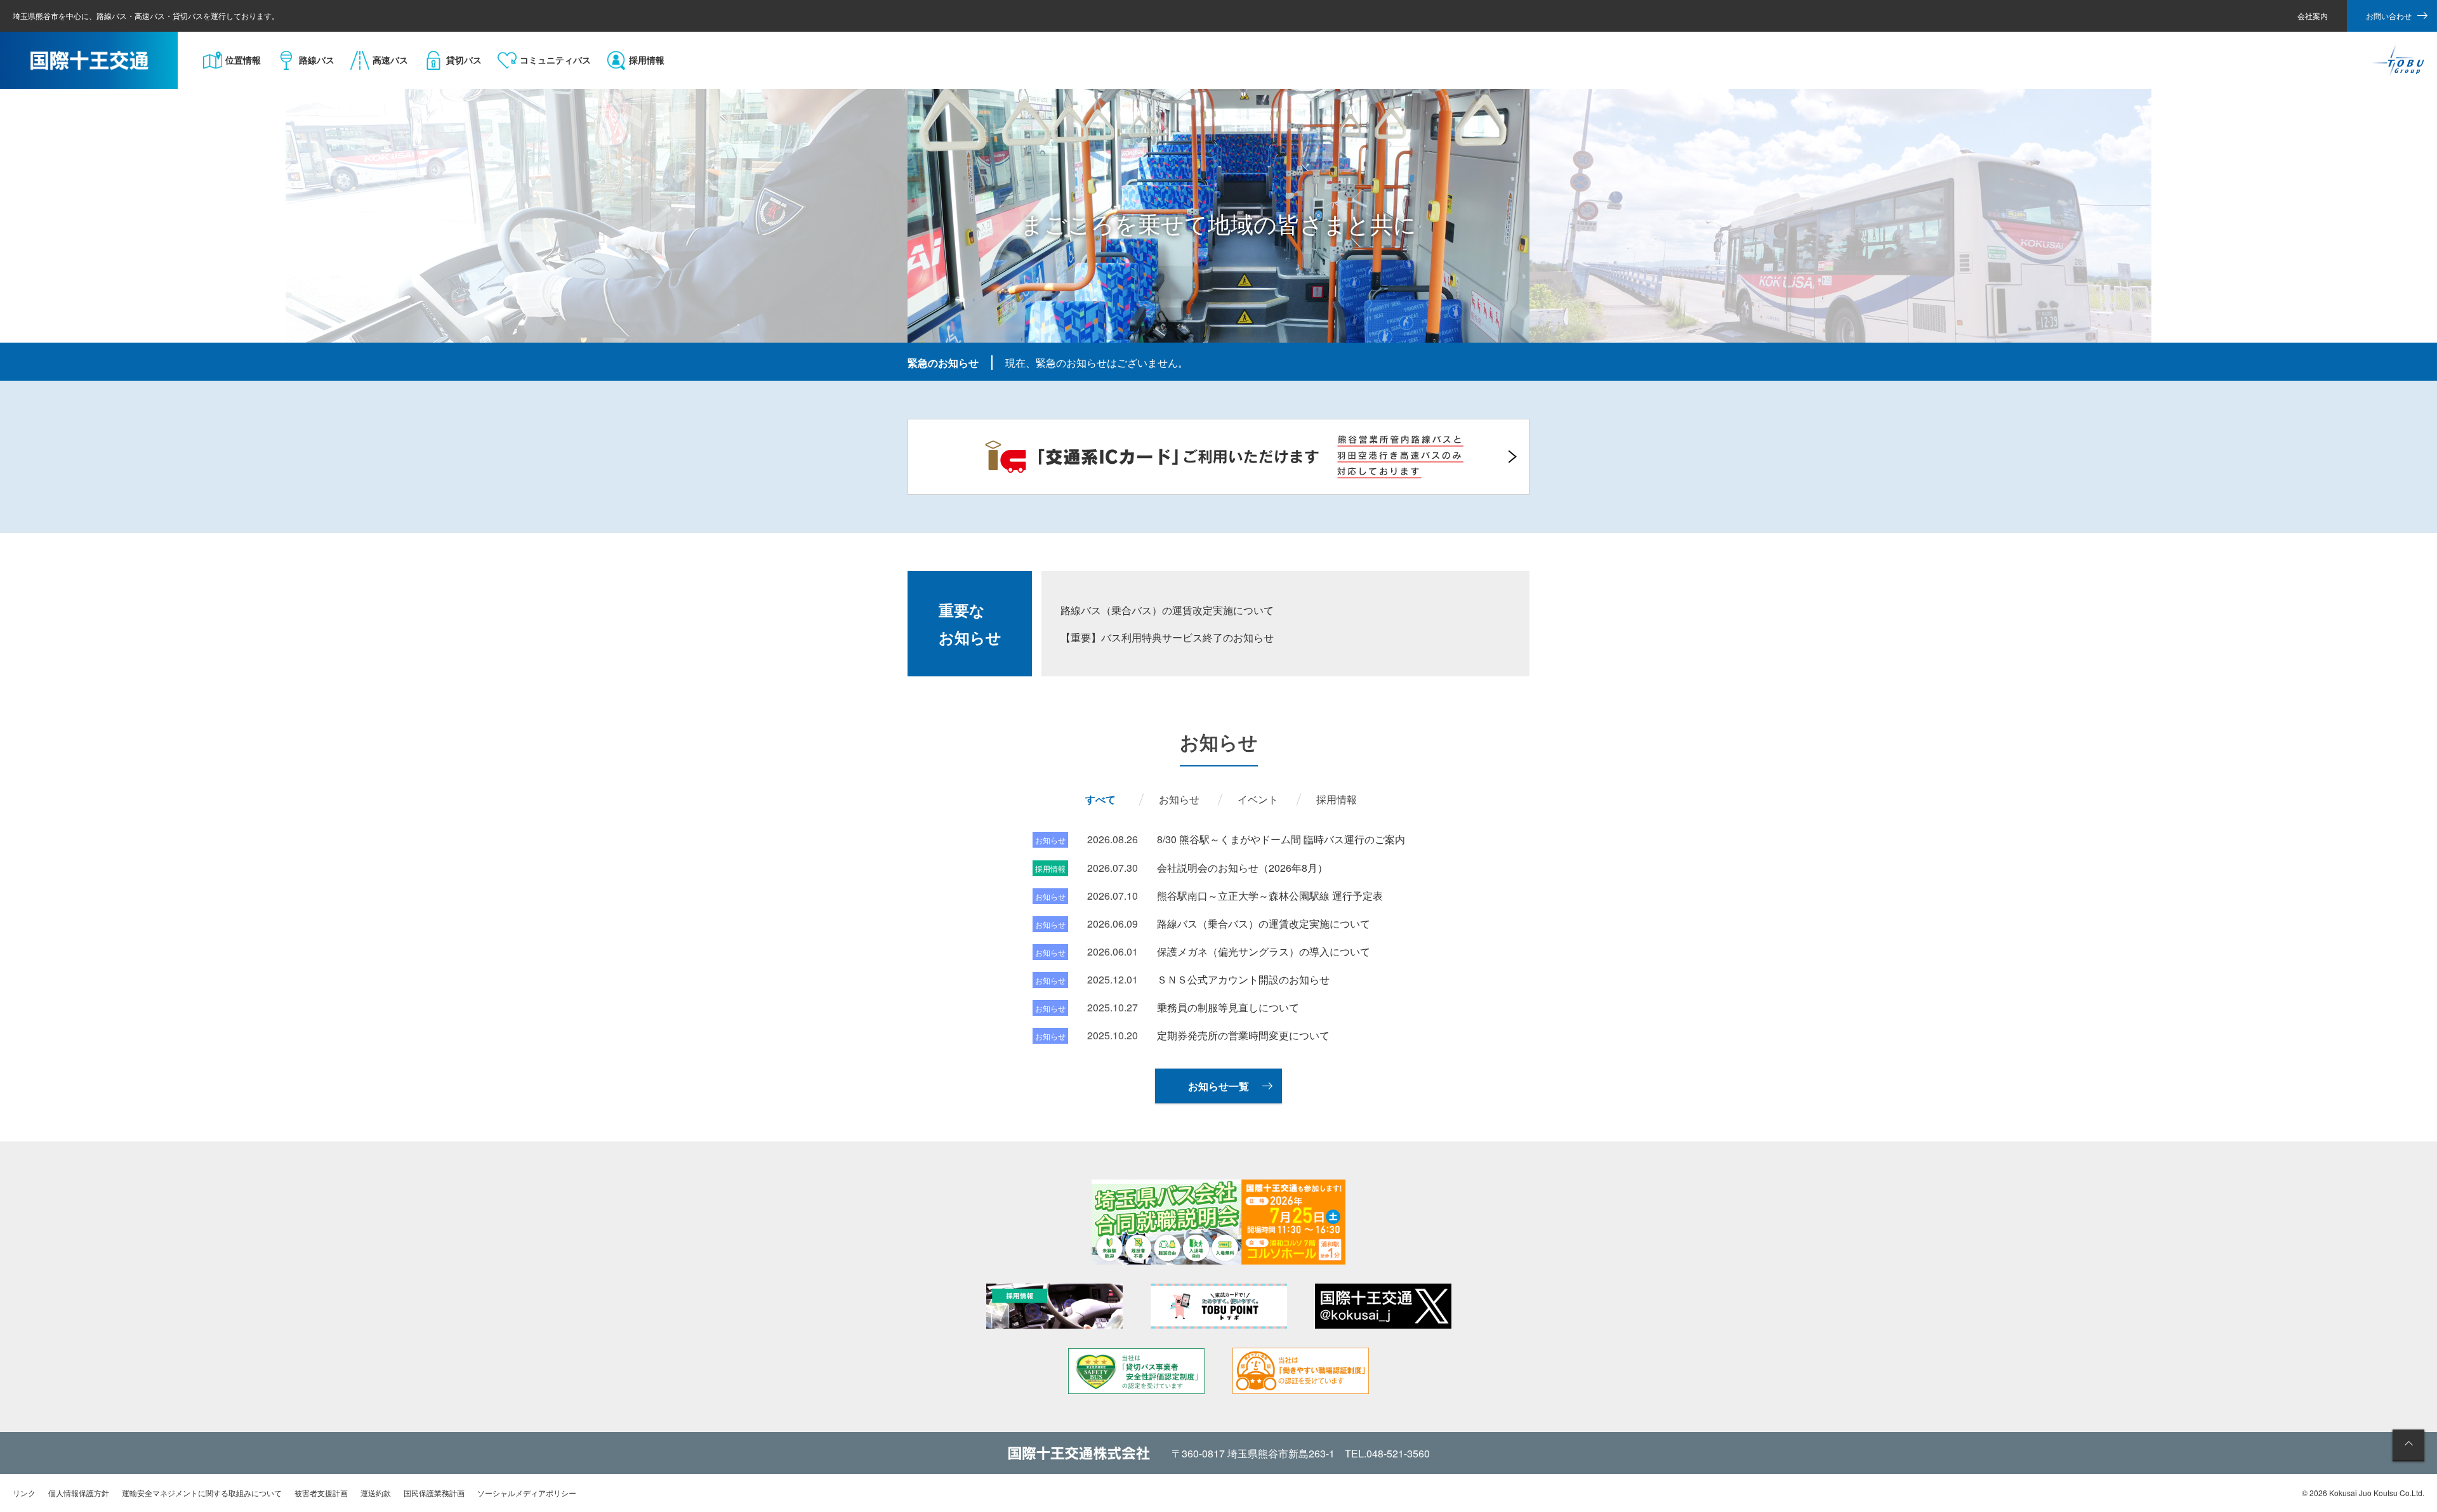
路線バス (317, 60)
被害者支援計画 (321, 1493)
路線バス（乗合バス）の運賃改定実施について (1167, 610)
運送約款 (376, 1493)
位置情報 (243, 60)
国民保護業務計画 (434, 1493)
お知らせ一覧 (1218, 1086)
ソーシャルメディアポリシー (527, 1493)
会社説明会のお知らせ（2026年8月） (1242, 868)
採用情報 (647, 60)
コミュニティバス (555, 60)
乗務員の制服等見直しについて (1228, 1007)
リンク (24, 1493)
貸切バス (464, 60)
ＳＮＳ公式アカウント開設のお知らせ (1243, 979)
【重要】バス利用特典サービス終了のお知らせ (1167, 637)
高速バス (390, 60)
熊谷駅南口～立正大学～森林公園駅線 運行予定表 (1270, 896)
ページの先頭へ (2408, 1445)
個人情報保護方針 (79, 1493)
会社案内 (2313, 16)
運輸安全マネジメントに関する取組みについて (202, 1493)
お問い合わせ (2389, 16)
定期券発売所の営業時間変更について (1243, 1035)
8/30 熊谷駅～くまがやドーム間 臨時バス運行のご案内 (1281, 839)
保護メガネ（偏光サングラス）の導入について (1264, 951)
